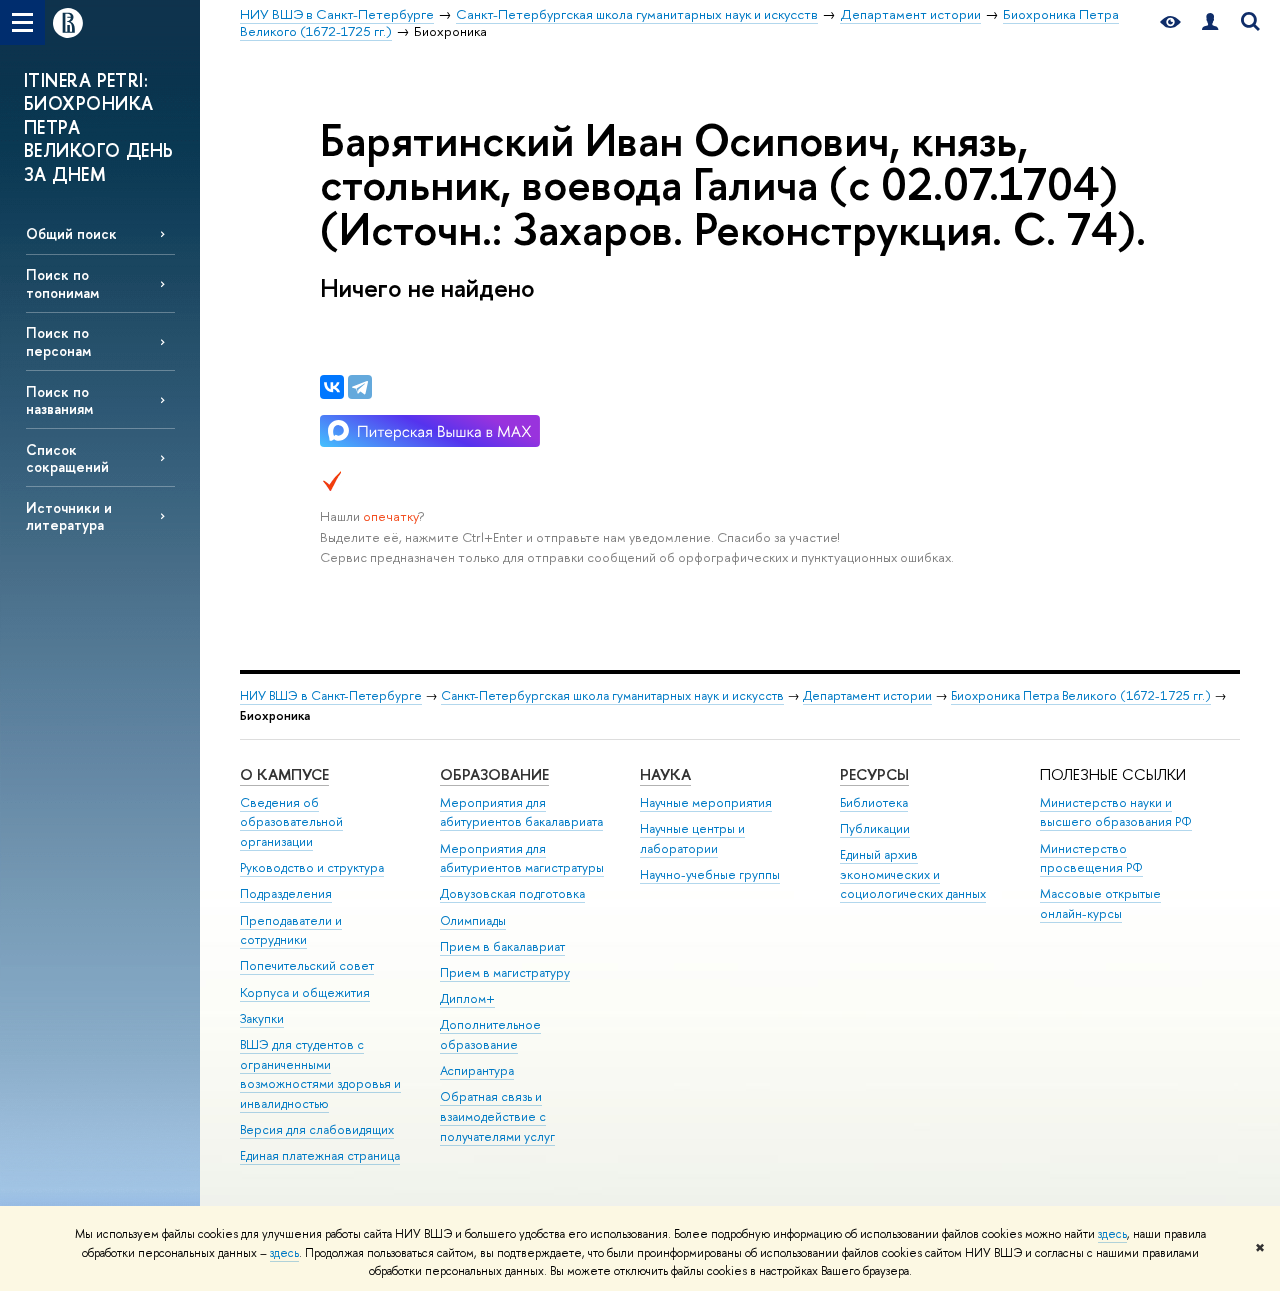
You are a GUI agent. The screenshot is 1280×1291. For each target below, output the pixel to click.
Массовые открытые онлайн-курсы (1100, 903)
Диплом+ (467, 998)
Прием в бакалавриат (502, 946)
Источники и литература (69, 516)
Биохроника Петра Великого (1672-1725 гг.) (1081, 695)
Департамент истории (867, 695)
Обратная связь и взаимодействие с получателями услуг (497, 1116)
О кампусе (284, 774)
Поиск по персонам (58, 341)
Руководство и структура (312, 867)
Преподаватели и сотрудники (291, 930)
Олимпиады (473, 920)
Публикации (875, 828)
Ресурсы (874, 774)
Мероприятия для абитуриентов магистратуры (522, 858)
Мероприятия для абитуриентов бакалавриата (521, 812)
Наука (665, 774)
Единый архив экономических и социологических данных (913, 874)
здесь (1112, 1234)
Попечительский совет (307, 965)
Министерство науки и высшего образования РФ (1116, 812)
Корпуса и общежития (305, 992)
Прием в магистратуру (505, 972)
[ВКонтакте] (332, 387)
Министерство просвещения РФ (1091, 858)
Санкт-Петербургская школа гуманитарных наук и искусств (612, 695)
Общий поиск (71, 233)
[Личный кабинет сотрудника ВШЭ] (1210, 22)
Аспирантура (477, 1070)
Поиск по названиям (59, 400)
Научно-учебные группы (710, 874)
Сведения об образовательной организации (291, 822)
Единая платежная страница (320, 1155)
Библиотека (874, 802)
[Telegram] (360, 387)
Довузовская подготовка (512, 893)
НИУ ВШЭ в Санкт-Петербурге (331, 695)
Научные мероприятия (706, 802)
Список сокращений (67, 458)
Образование (494, 774)
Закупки (262, 1018)
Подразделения (286, 893)
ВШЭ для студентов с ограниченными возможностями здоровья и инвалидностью (320, 1074)
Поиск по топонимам (62, 283)
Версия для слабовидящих (317, 1129)
